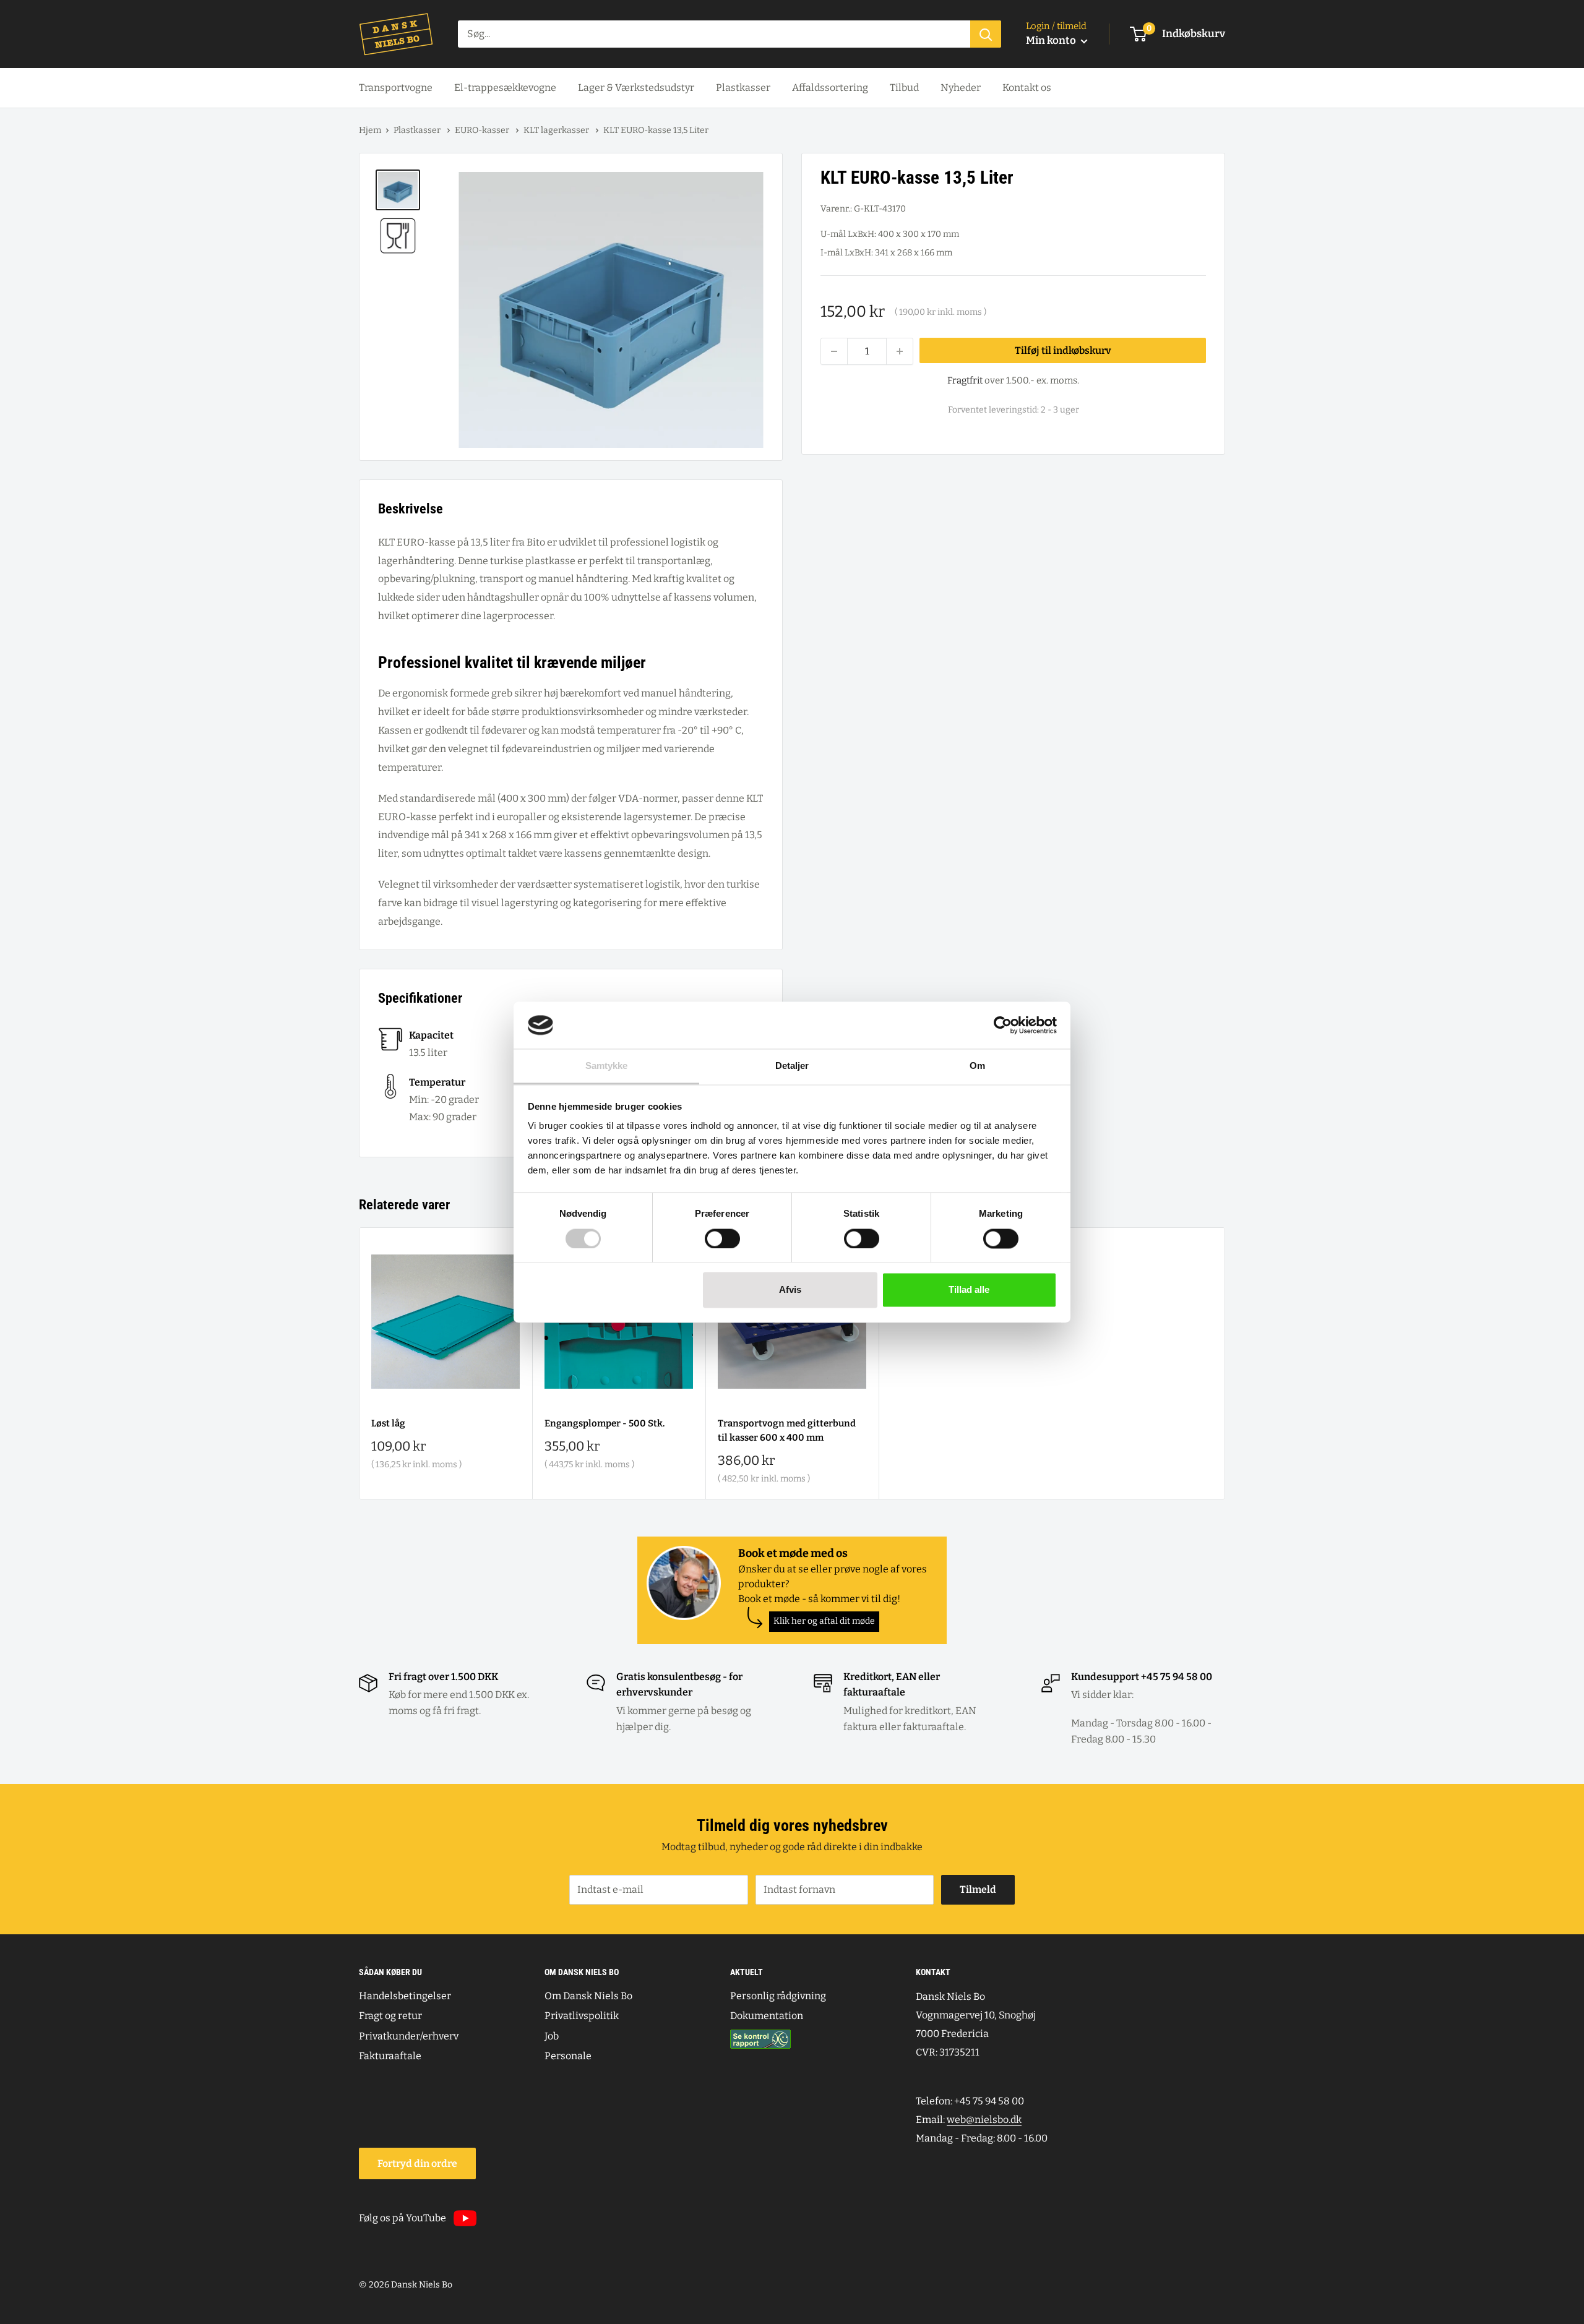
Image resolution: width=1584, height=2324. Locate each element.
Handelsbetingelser (405, 1996)
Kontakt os (1027, 88)
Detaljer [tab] (792, 1066)
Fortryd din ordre (417, 2163)
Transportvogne (396, 88)
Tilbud (904, 88)
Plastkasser (743, 88)
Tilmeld (978, 1889)
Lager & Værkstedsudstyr (636, 88)
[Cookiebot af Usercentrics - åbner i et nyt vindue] (1003, 1025)
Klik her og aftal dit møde (824, 1621)
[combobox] (714, 34)
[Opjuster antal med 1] (900, 351)
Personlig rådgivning (778, 1996)
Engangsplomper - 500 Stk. (605, 1423)
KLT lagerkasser (557, 130)
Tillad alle (969, 1290)
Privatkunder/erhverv (409, 2036)
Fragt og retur (390, 2016)
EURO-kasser (483, 130)
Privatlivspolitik (582, 2016)
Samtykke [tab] (607, 1066)
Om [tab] (977, 1066)
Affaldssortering (830, 88)
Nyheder (961, 88)
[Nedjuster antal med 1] (834, 351)
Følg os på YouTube (402, 2218)
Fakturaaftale (390, 2056)
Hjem (370, 130)
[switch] (722, 1238)
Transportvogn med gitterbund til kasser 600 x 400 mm (787, 1430)
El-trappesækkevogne (505, 88)
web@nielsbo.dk (984, 2120)
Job (552, 2036)
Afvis (790, 1290)
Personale (568, 2056)
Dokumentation (767, 2016)
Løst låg (388, 1423)
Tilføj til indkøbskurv (1063, 350)
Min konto (1052, 41)
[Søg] (986, 34)
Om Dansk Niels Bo (588, 1996)
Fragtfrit (965, 380)
